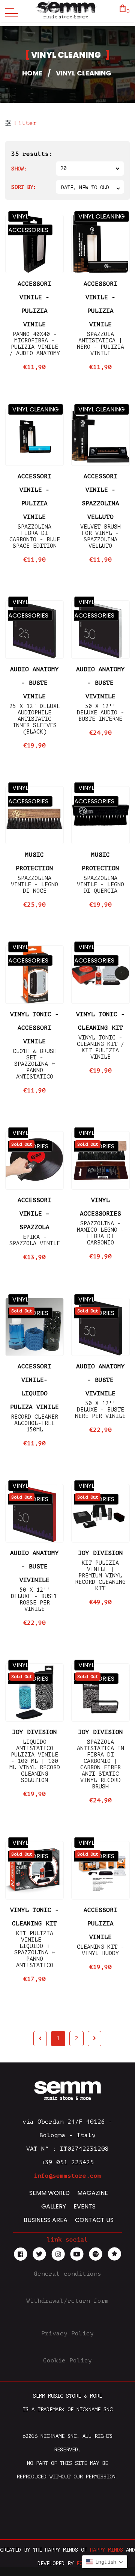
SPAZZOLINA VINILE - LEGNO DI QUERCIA (100, 885)
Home (32, 73)
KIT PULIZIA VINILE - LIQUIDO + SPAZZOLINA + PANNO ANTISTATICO (34, 1949)
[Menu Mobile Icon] (10, 11)
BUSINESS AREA (46, 2220)
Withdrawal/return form (67, 2301)
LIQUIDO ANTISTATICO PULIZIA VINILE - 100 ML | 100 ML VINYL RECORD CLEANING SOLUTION (35, 1761)
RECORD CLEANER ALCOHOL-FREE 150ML (34, 1423)
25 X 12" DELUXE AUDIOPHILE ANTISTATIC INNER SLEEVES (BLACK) (35, 719)
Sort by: (24, 187)
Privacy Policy (67, 2333)
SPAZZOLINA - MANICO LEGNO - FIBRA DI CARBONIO (100, 1233)
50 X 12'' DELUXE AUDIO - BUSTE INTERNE (100, 713)
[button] (105, 2562)
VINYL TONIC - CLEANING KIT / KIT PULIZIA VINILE (100, 1047)
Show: (19, 169)
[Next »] (94, 2039)
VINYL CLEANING (102, 216)
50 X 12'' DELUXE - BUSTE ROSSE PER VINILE (34, 1600)
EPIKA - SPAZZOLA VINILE (35, 1240)
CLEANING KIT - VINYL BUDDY (100, 1950)
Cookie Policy (67, 2361)
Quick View (34, 263)
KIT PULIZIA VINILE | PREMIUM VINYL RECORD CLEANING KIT (100, 1576)
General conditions (67, 2274)
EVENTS (85, 2206)
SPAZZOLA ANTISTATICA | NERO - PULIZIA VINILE (100, 344)
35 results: (32, 154)
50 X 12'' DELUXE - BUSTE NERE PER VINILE (100, 1410)
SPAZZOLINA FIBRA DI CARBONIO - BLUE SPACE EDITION (35, 536)
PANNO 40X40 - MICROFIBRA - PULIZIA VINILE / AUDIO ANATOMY (35, 344)
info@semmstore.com (67, 2176)
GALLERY (54, 2206)
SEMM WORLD (49, 2193)
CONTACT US (94, 2220)
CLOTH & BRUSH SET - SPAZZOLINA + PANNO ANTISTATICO (35, 1064)
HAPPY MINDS (106, 2550)
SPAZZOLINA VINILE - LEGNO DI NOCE (34, 885)
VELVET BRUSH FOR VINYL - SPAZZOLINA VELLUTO (100, 536)
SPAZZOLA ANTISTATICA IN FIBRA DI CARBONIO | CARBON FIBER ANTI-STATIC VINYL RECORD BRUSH (100, 1764)
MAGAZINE (93, 2193)
